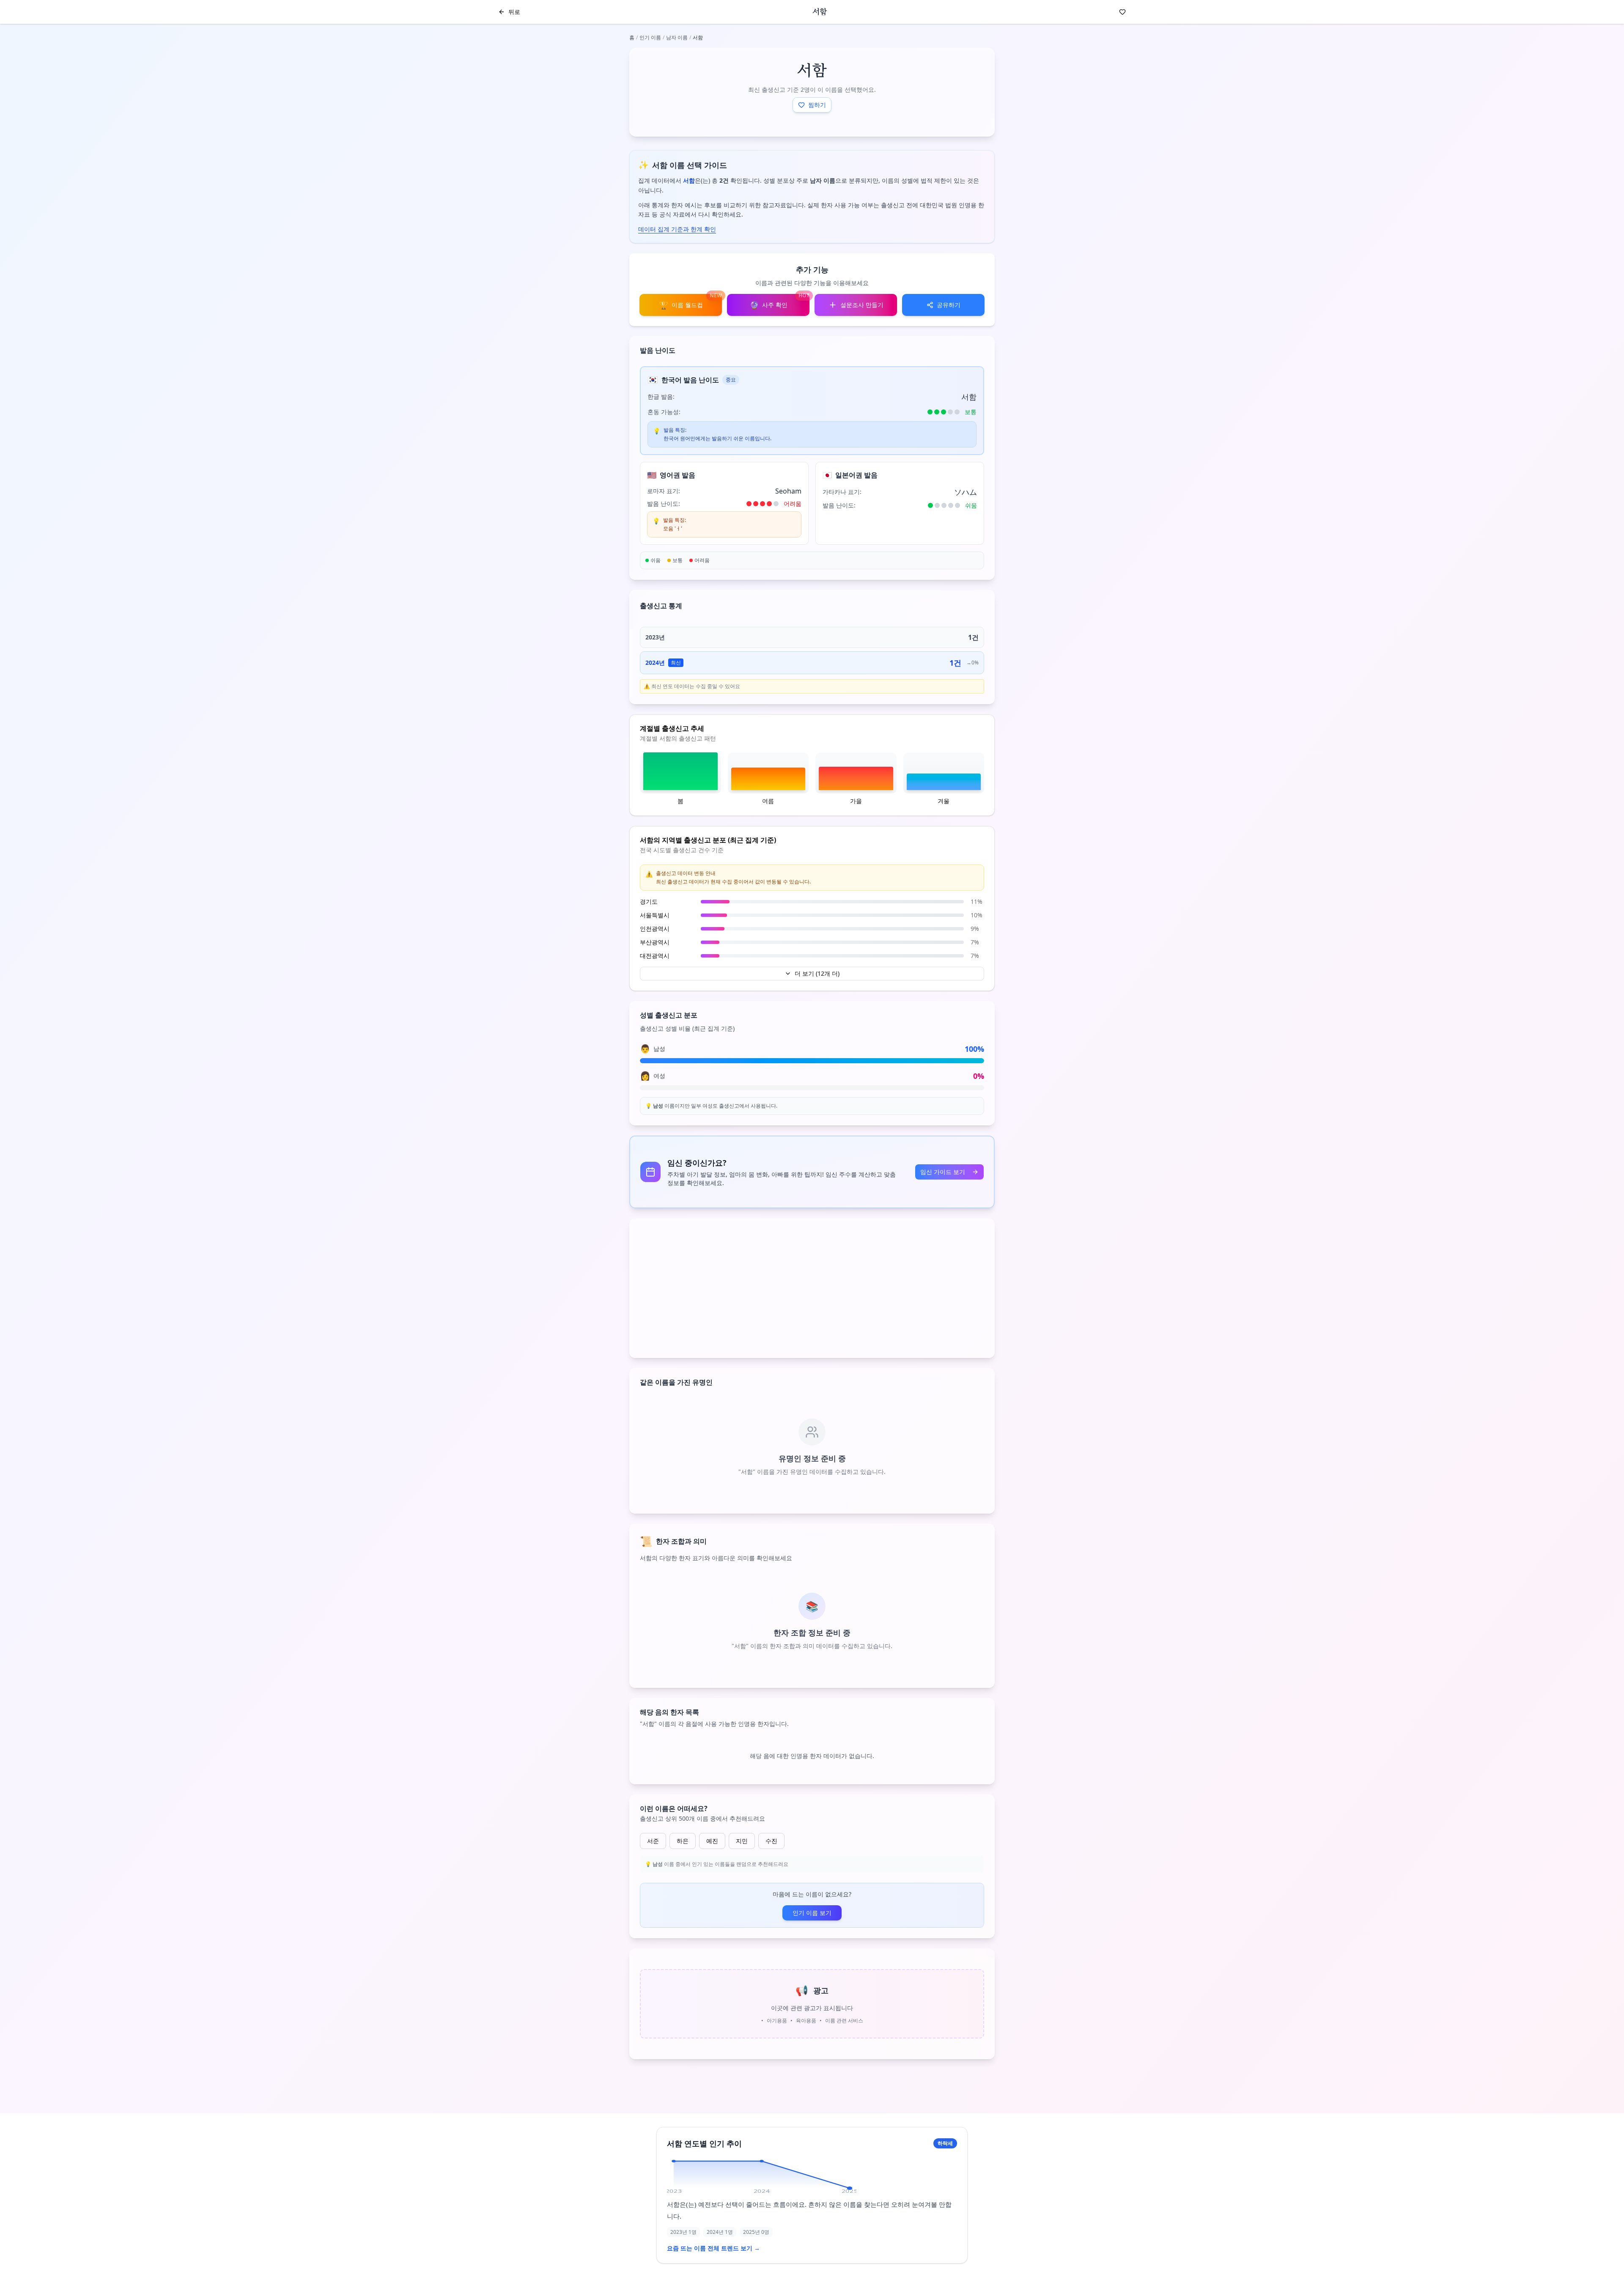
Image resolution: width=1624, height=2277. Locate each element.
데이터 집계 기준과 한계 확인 (677, 229)
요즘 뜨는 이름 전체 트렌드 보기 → (713, 2248)
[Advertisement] (812, 1288)
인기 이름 (650, 37)
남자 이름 (677, 37)
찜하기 (817, 105)
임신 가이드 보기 (943, 1172)
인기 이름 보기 (812, 1913)
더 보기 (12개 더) (817, 973)
